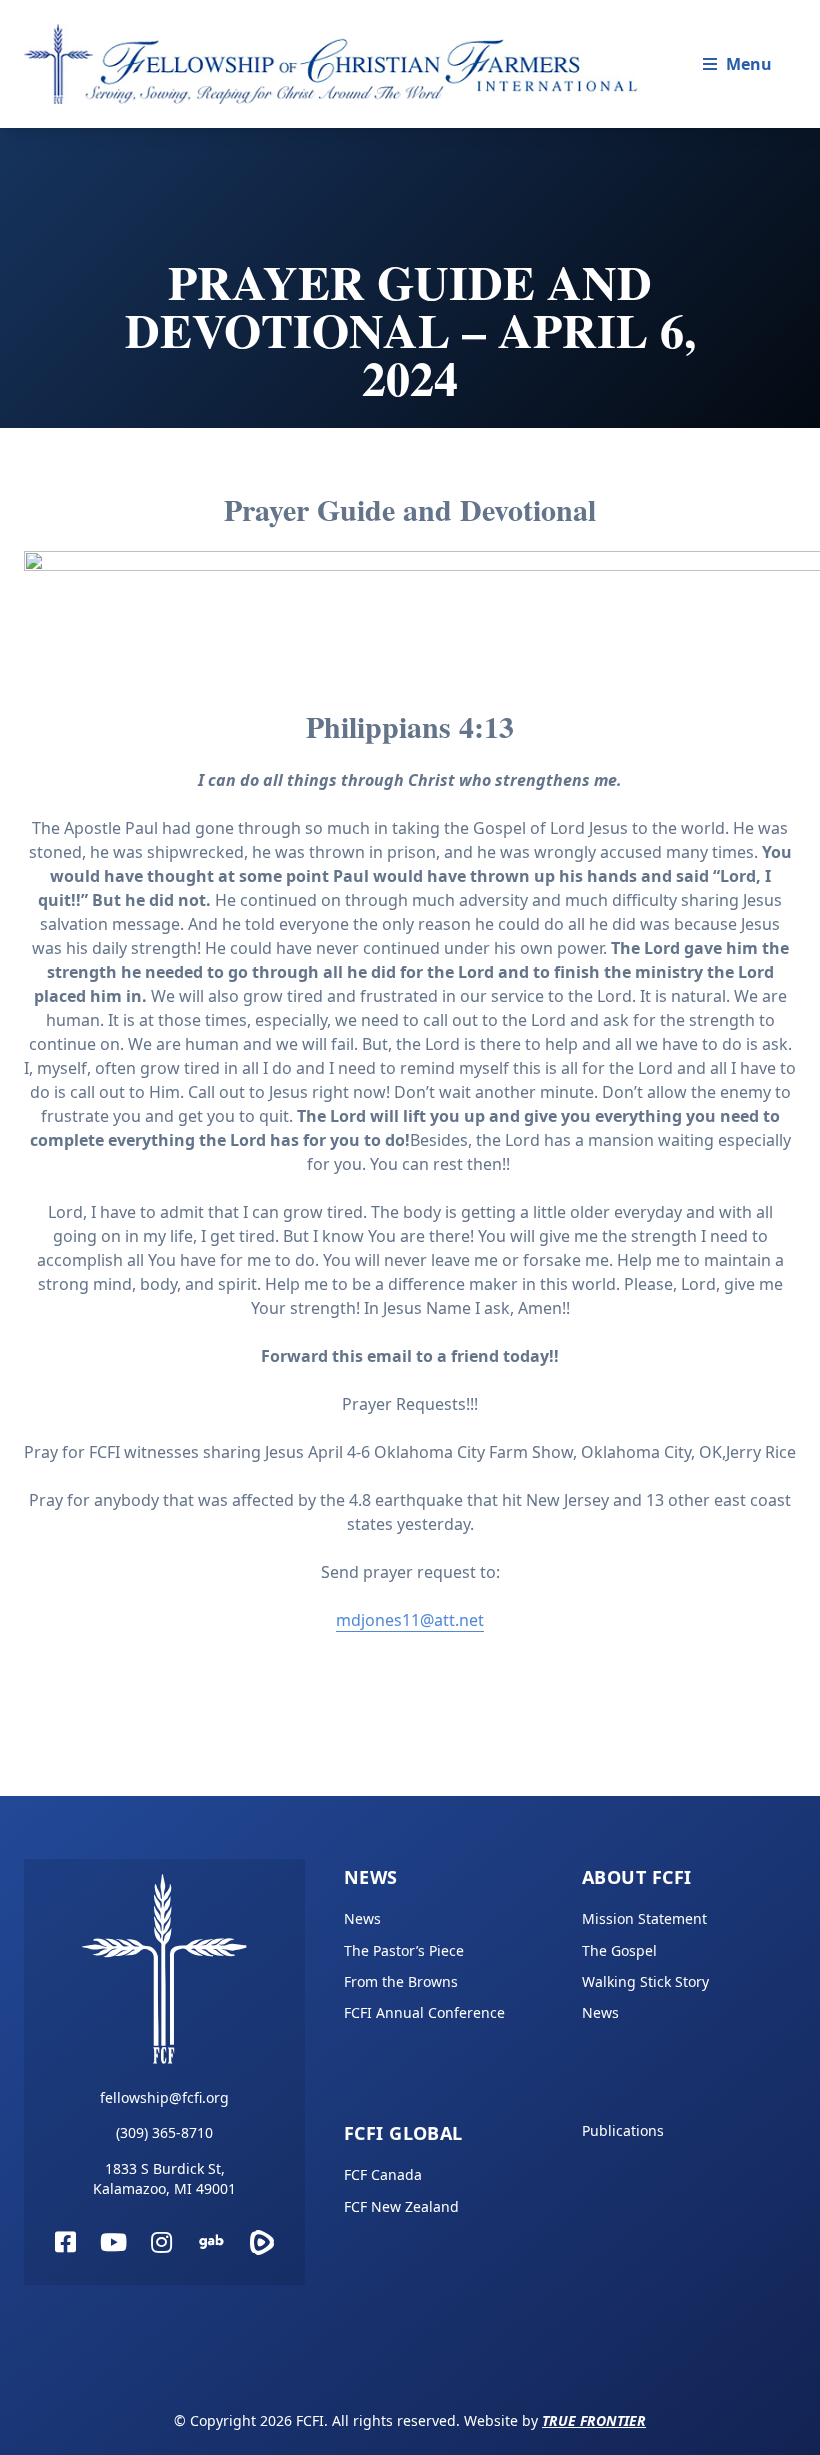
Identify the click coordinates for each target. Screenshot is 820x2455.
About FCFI (637, 1877)
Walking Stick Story (645, 1981)
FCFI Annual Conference (424, 2012)
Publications (623, 2130)
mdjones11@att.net (410, 1620)
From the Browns (401, 1981)
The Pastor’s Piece (404, 1950)
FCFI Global (403, 2133)
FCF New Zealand (401, 2206)
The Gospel (619, 1950)
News (371, 1877)
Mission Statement (644, 1918)
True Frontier (594, 2420)
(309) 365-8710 (164, 2132)
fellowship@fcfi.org (164, 2097)
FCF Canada (383, 2174)
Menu (749, 64)
